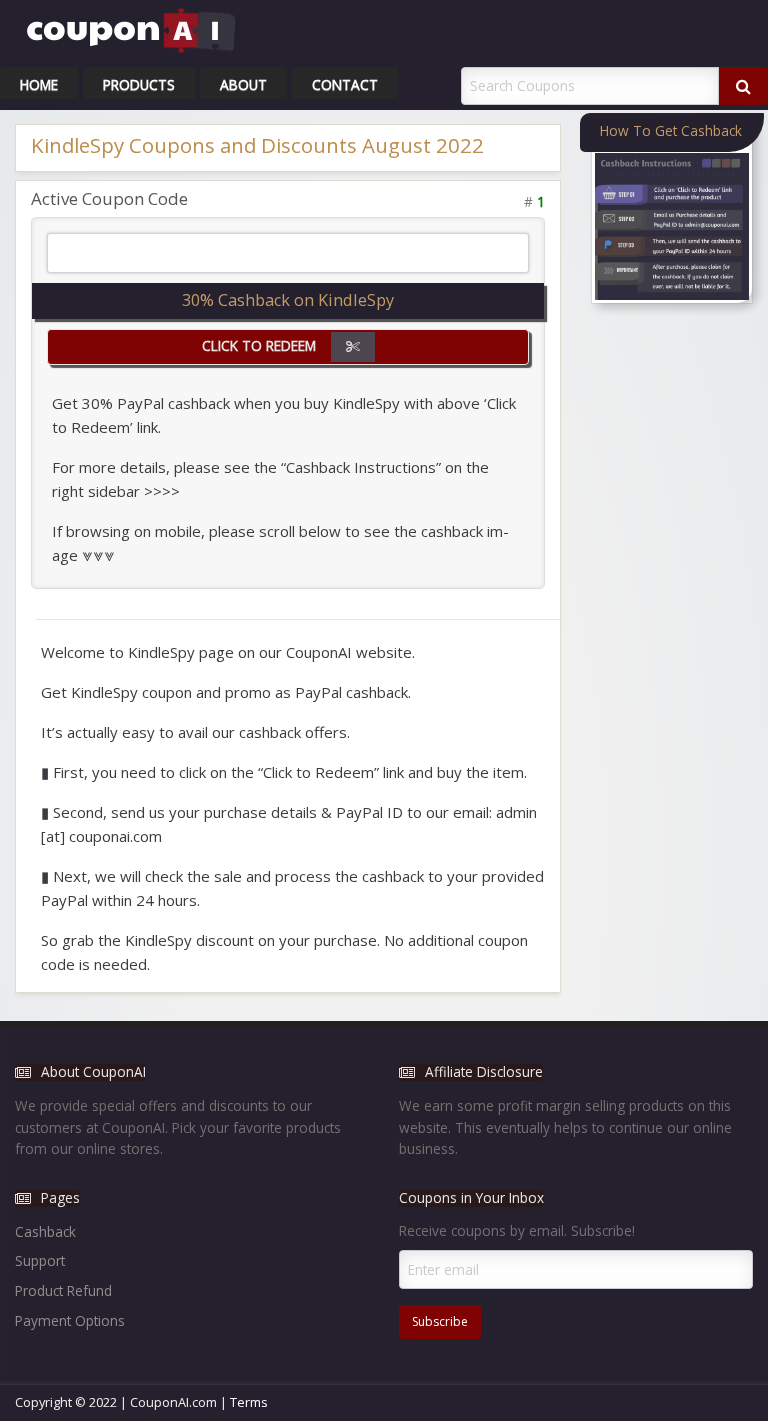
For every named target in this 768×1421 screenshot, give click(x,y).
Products (139, 84)
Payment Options (70, 1320)
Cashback (45, 1231)
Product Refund (63, 1290)
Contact (345, 84)
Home (39, 84)
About (243, 84)
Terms (249, 1402)
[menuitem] (39, 83)
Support (40, 1260)
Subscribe (440, 1321)
